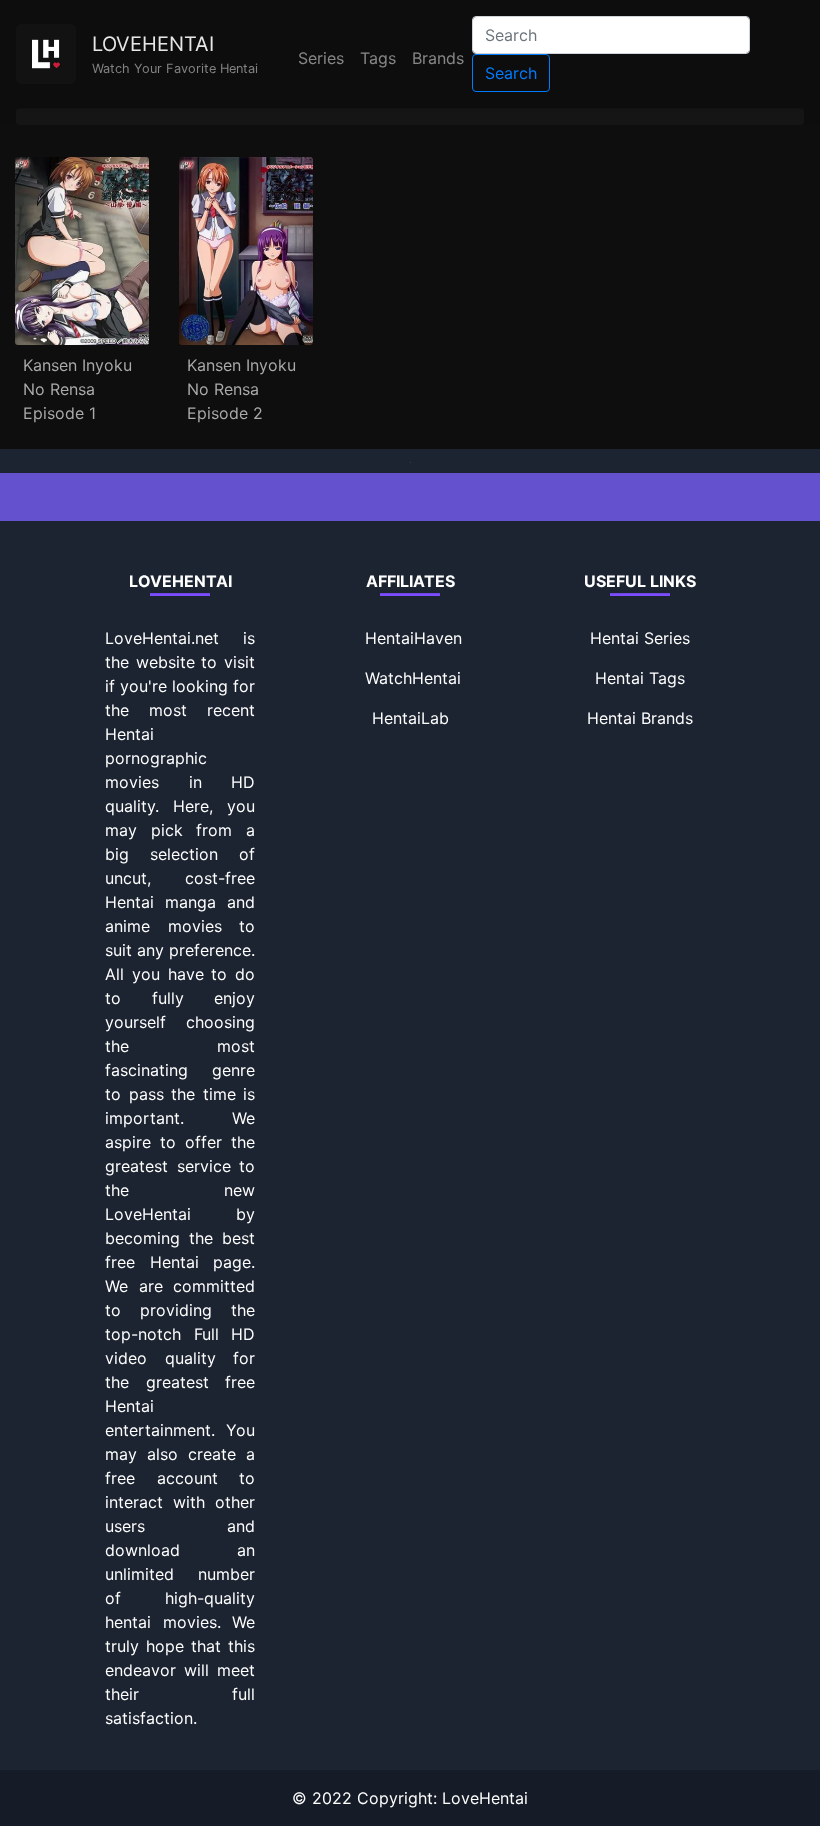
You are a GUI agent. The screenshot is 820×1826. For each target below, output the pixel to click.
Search (511, 73)
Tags (378, 58)
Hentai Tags (640, 678)
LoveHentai (485, 1798)
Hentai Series (640, 638)
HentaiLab (410, 718)
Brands (438, 58)
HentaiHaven (413, 638)
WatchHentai (413, 678)
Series (321, 58)
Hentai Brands (640, 718)
